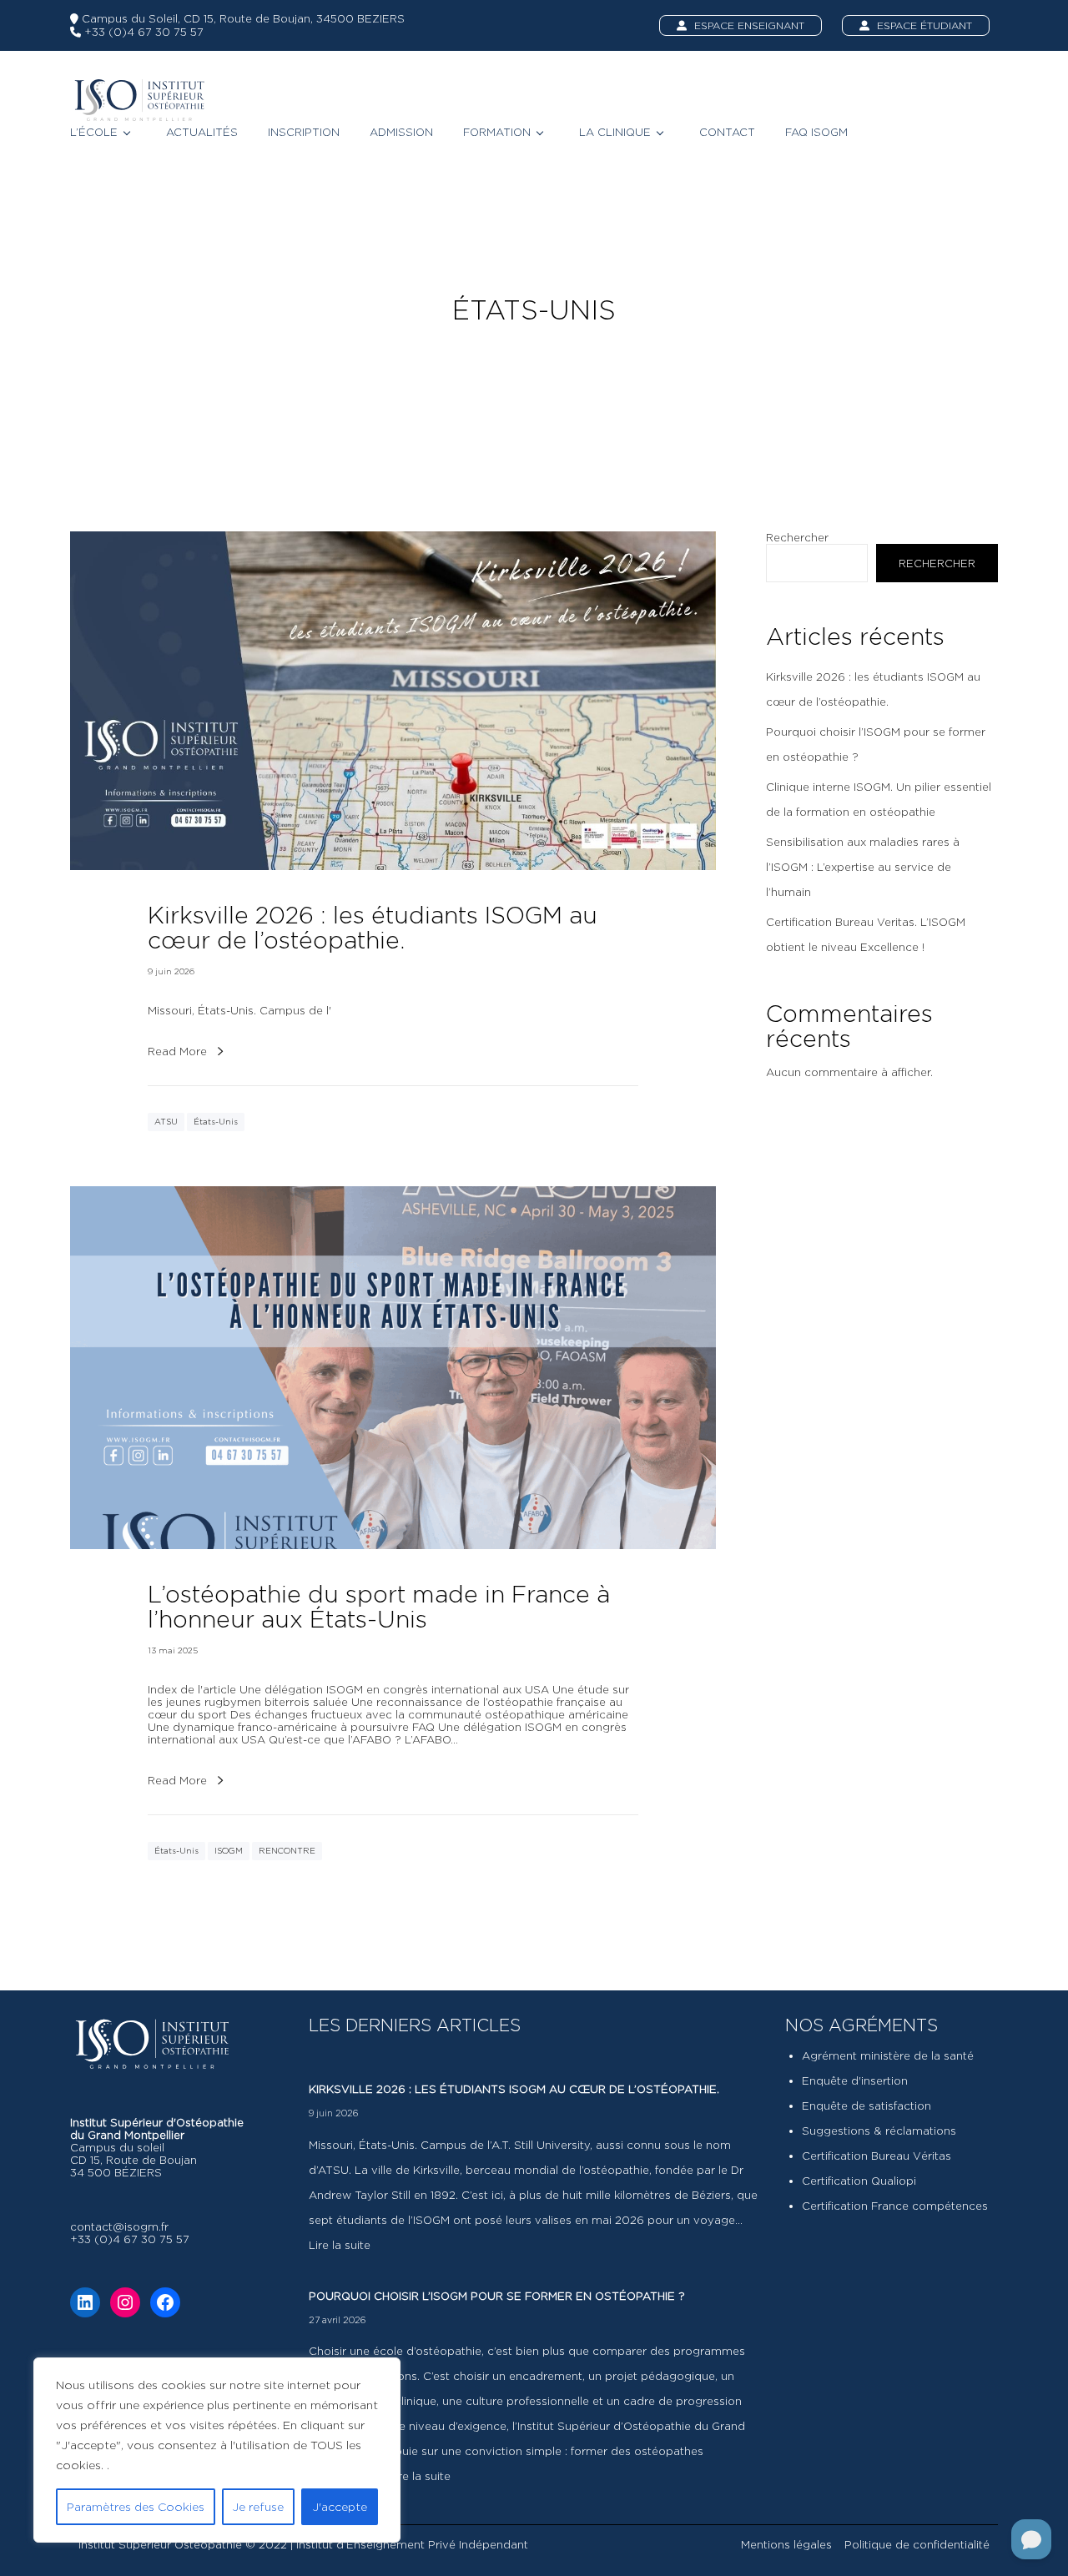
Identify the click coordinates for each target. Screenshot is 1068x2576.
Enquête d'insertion (855, 2080)
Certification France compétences (895, 2206)
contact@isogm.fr (119, 2226)
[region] (217, 2450)
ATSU (166, 1122)
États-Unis (216, 1122)
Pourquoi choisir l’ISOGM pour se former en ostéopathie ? (497, 2296)
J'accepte (340, 2506)
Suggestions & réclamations (879, 2131)
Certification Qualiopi (859, 2181)
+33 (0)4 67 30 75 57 (142, 32)
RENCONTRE (287, 1851)
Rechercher (797, 537)
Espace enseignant (748, 25)
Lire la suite (340, 2245)
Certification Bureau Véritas (877, 2156)
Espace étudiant (923, 25)
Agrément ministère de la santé (888, 2055)
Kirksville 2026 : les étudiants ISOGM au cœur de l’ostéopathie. (514, 2089)
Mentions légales (786, 2544)
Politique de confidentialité (917, 2544)
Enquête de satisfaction (866, 2106)
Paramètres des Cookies (136, 2506)
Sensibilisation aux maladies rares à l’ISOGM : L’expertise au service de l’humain (863, 867)
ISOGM (229, 1851)
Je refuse (258, 2506)
